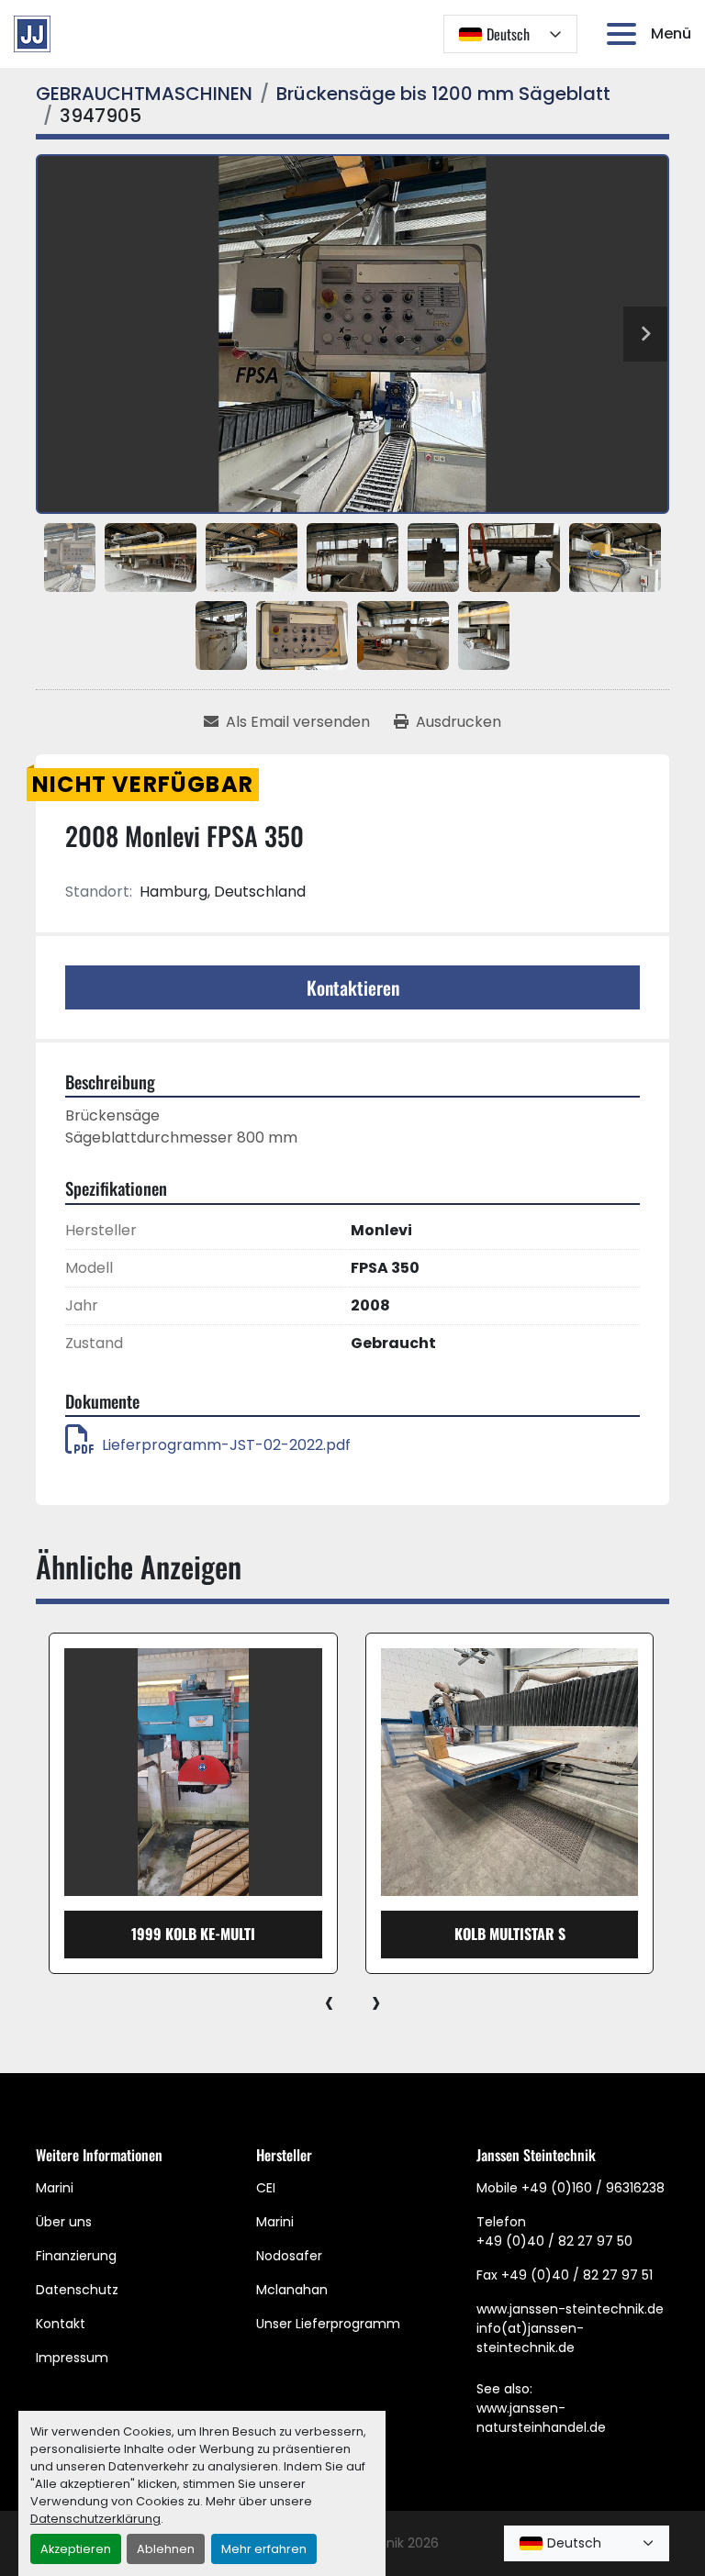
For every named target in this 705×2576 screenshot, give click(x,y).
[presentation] (329, 2002)
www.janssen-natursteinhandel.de (541, 2418)
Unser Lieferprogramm (328, 2324)
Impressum (72, 2358)
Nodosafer (289, 2256)
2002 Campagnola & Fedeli (509, 1934)
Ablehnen (166, 2549)
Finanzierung (76, 2256)
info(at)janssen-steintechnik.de (530, 2338)
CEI (266, 2188)
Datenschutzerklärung (95, 2519)
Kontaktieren (353, 987)
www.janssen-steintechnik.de (570, 2309)
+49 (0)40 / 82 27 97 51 (577, 2275)
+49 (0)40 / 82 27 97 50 (554, 2241)
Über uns (64, 2222)
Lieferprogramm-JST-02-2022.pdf (226, 1445)
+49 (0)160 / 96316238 (593, 2188)
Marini (55, 2188)
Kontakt (61, 2324)
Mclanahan (292, 2290)
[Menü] (625, 34)
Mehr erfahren (264, 2549)
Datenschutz (77, 2290)
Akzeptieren (76, 2549)
